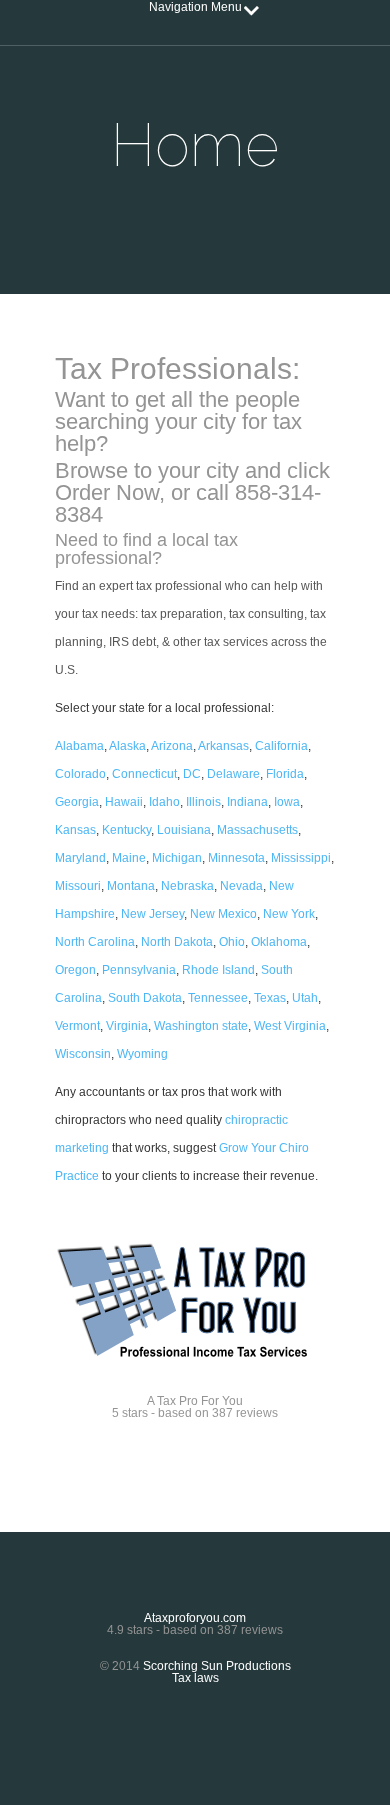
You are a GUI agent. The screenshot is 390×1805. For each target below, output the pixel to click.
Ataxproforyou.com (195, 1618)
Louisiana (184, 830)
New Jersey (152, 914)
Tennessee (218, 998)
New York (289, 914)
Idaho (164, 802)
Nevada (241, 886)
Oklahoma (279, 942)
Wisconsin (83, 1054)
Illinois (203, 802)
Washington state (201, 1026)
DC (192, 774)
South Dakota (145, 998)
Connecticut (144, 774)
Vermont (77, 1026)
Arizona (172, 746)
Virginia (127, 1026)
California (281, 746)
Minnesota (236, 858)
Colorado (80, 774)
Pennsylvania (139, 970)
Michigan (177, 858)
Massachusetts (257, 830)
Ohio (232, 942)
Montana (131, 886)
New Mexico (223, 914)
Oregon (75, 970)
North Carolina (95, 942)
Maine (129, 858)
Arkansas (223, 746)
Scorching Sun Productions (217, 1666)
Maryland (80, 858)
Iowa (287, 802)
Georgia (77, 802)
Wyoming (142, 1054)
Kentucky (126, 830)
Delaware (233, 774)
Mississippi (301, 858)
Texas (270, 998)
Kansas (75, 830)
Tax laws (195, 1678)
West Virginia (290, 1026)
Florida (285, 774)
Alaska (127, 746)
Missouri (78, 886)
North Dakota (177, 942)
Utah (305, 998)
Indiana (247, 802)
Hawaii (124, 802)
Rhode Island (218, 970)
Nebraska (187, 886)
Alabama (79, 746)
